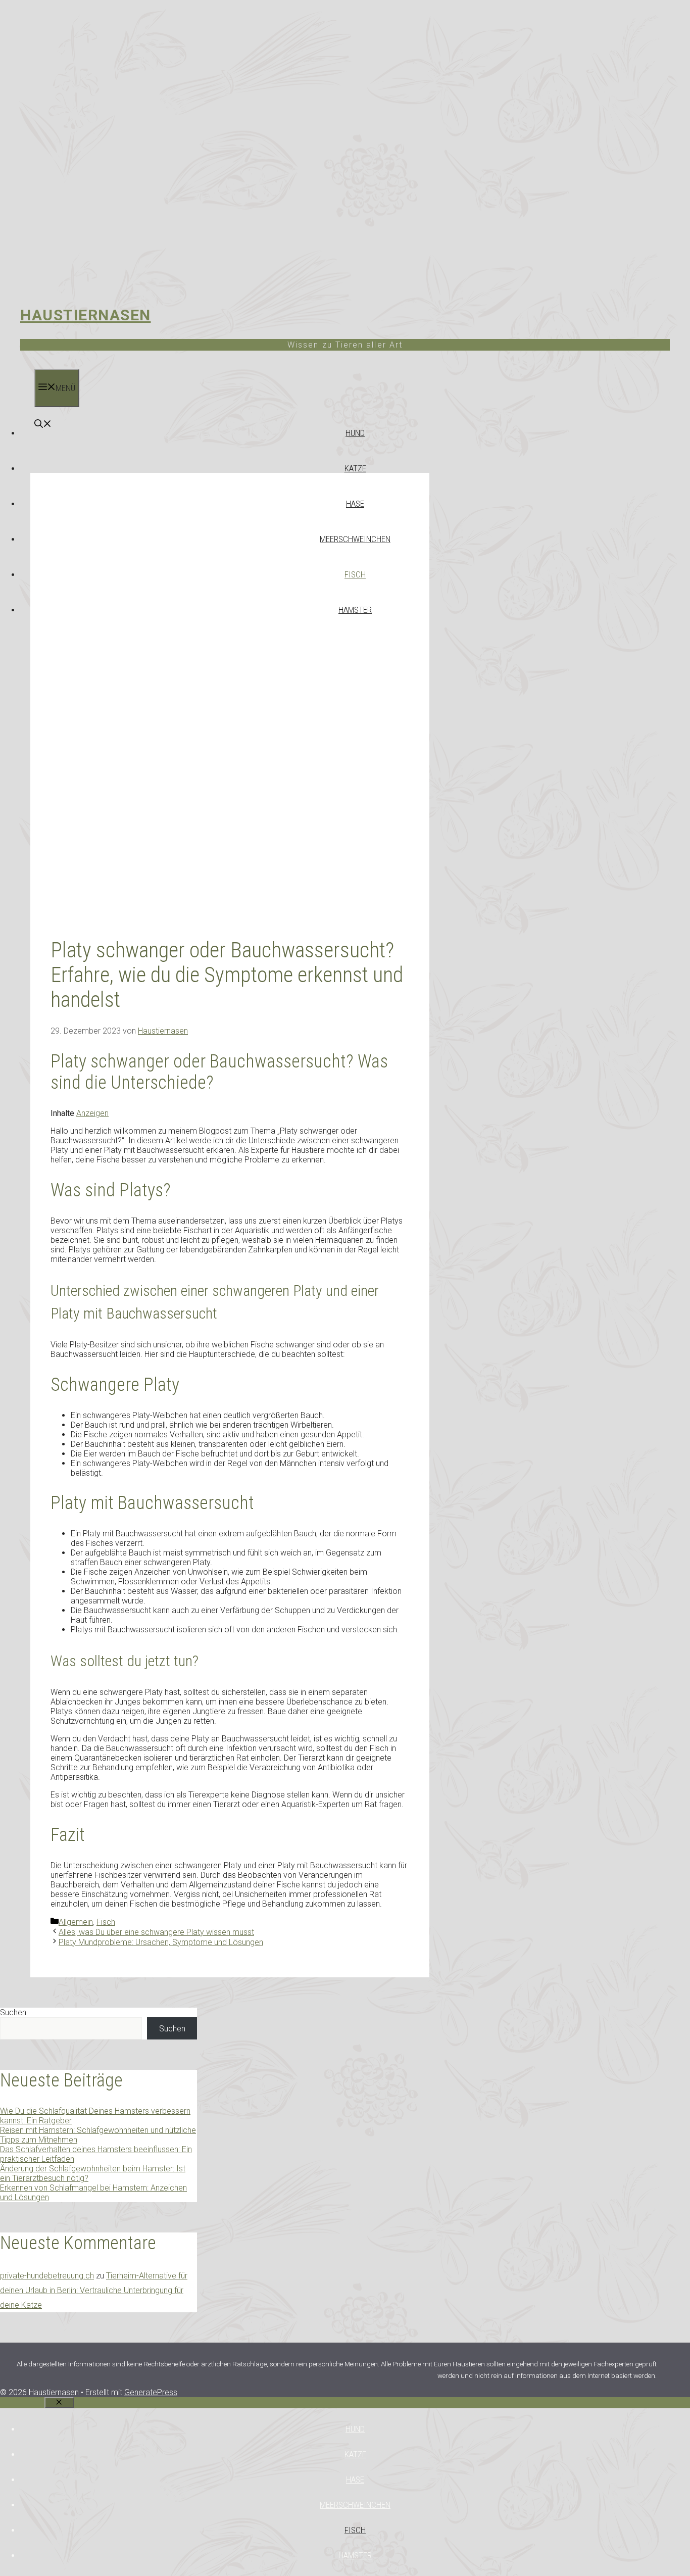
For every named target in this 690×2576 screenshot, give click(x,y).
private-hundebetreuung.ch (47, 2276)
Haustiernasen (86, 315)
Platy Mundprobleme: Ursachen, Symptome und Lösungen (161, 1942)
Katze (355, 468)
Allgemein (76, 1922)
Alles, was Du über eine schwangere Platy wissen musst (156, 1932)
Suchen (13, 2012)
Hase (355, 504)
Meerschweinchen (355, 539)
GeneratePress (151, 2392)
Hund (355, 433)
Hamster (355, 610)
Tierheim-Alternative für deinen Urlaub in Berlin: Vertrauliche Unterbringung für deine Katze (94, 2290)
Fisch (355, 574)
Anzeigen (92, 1113)
